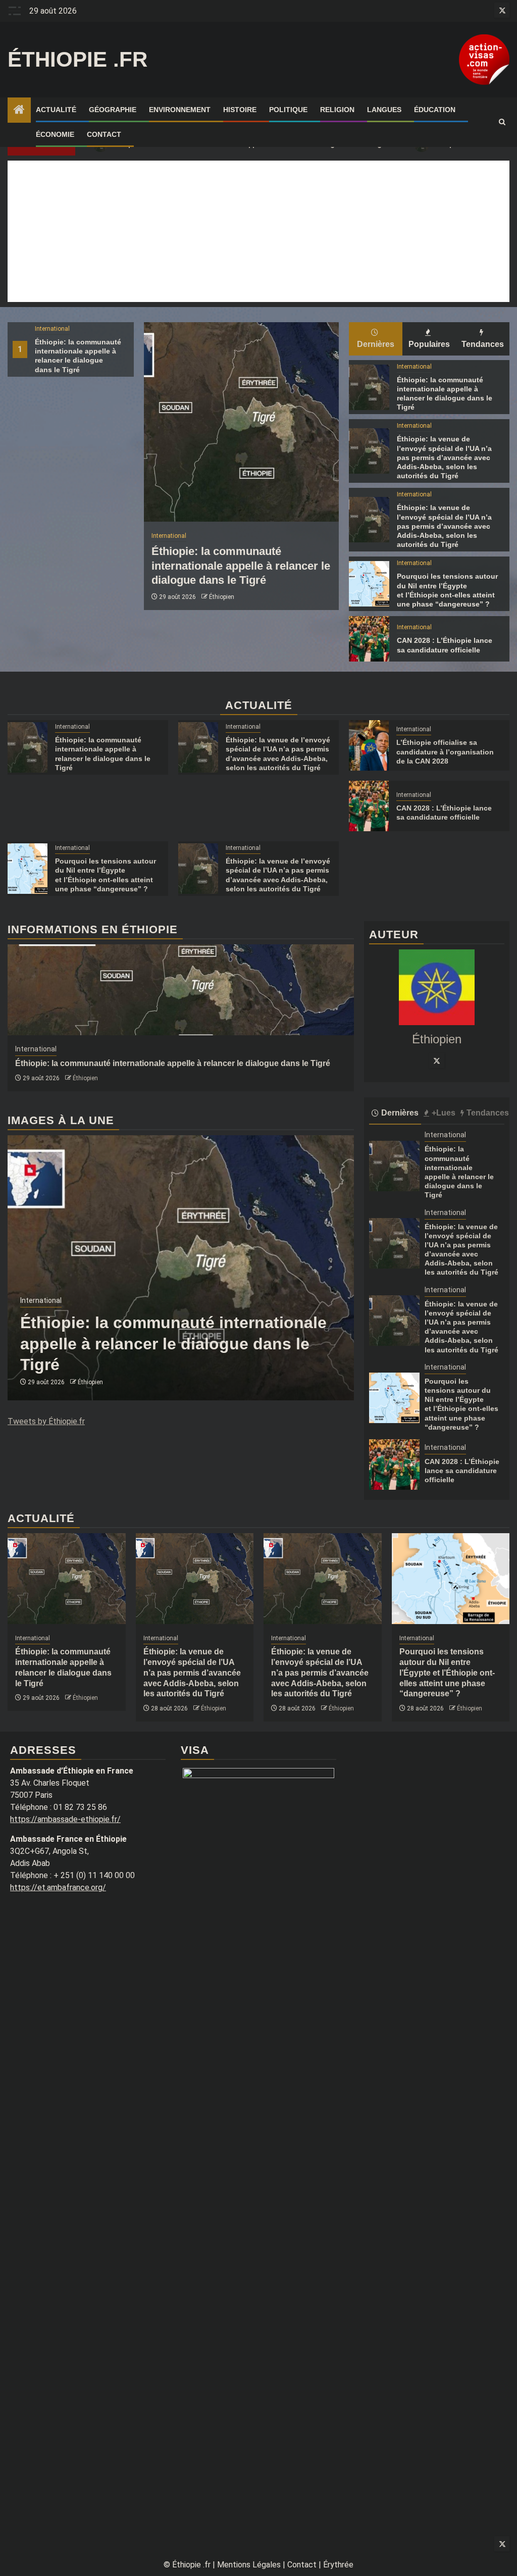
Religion (337, 110)
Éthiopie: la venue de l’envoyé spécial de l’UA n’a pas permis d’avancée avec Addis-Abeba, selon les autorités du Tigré (444, 457)
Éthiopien (222, 597)
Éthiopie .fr (77, 59)
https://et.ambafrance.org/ (58, 1887)
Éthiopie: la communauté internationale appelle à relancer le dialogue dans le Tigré (241, 566)
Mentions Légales (249, 2565)
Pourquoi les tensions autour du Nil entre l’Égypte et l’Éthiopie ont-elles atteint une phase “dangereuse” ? (447, 1673)
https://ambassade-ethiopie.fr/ (65, 1819)
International (52, 329)
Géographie (113, 110)
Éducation (435, 110)
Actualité (56, 110)
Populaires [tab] (429, 344)
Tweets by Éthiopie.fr (46, 1421)
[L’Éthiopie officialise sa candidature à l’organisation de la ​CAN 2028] (369, 745)
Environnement (180, 110)
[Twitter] (437, 1060)
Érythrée (338, 2565)
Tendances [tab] (483, 344)
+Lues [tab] (444, 1113)
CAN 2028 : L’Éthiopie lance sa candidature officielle (462, 1471)
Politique (288, 110)
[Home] (19, 111)
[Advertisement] (258, 231)
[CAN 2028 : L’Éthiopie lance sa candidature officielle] (369, 639)
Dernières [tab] (376, 344)
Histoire (240, 110)
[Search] (502, 122)
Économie (55, 134)
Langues (384, 110)
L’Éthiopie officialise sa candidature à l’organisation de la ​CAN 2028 (445, 751)
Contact (104, 134)
